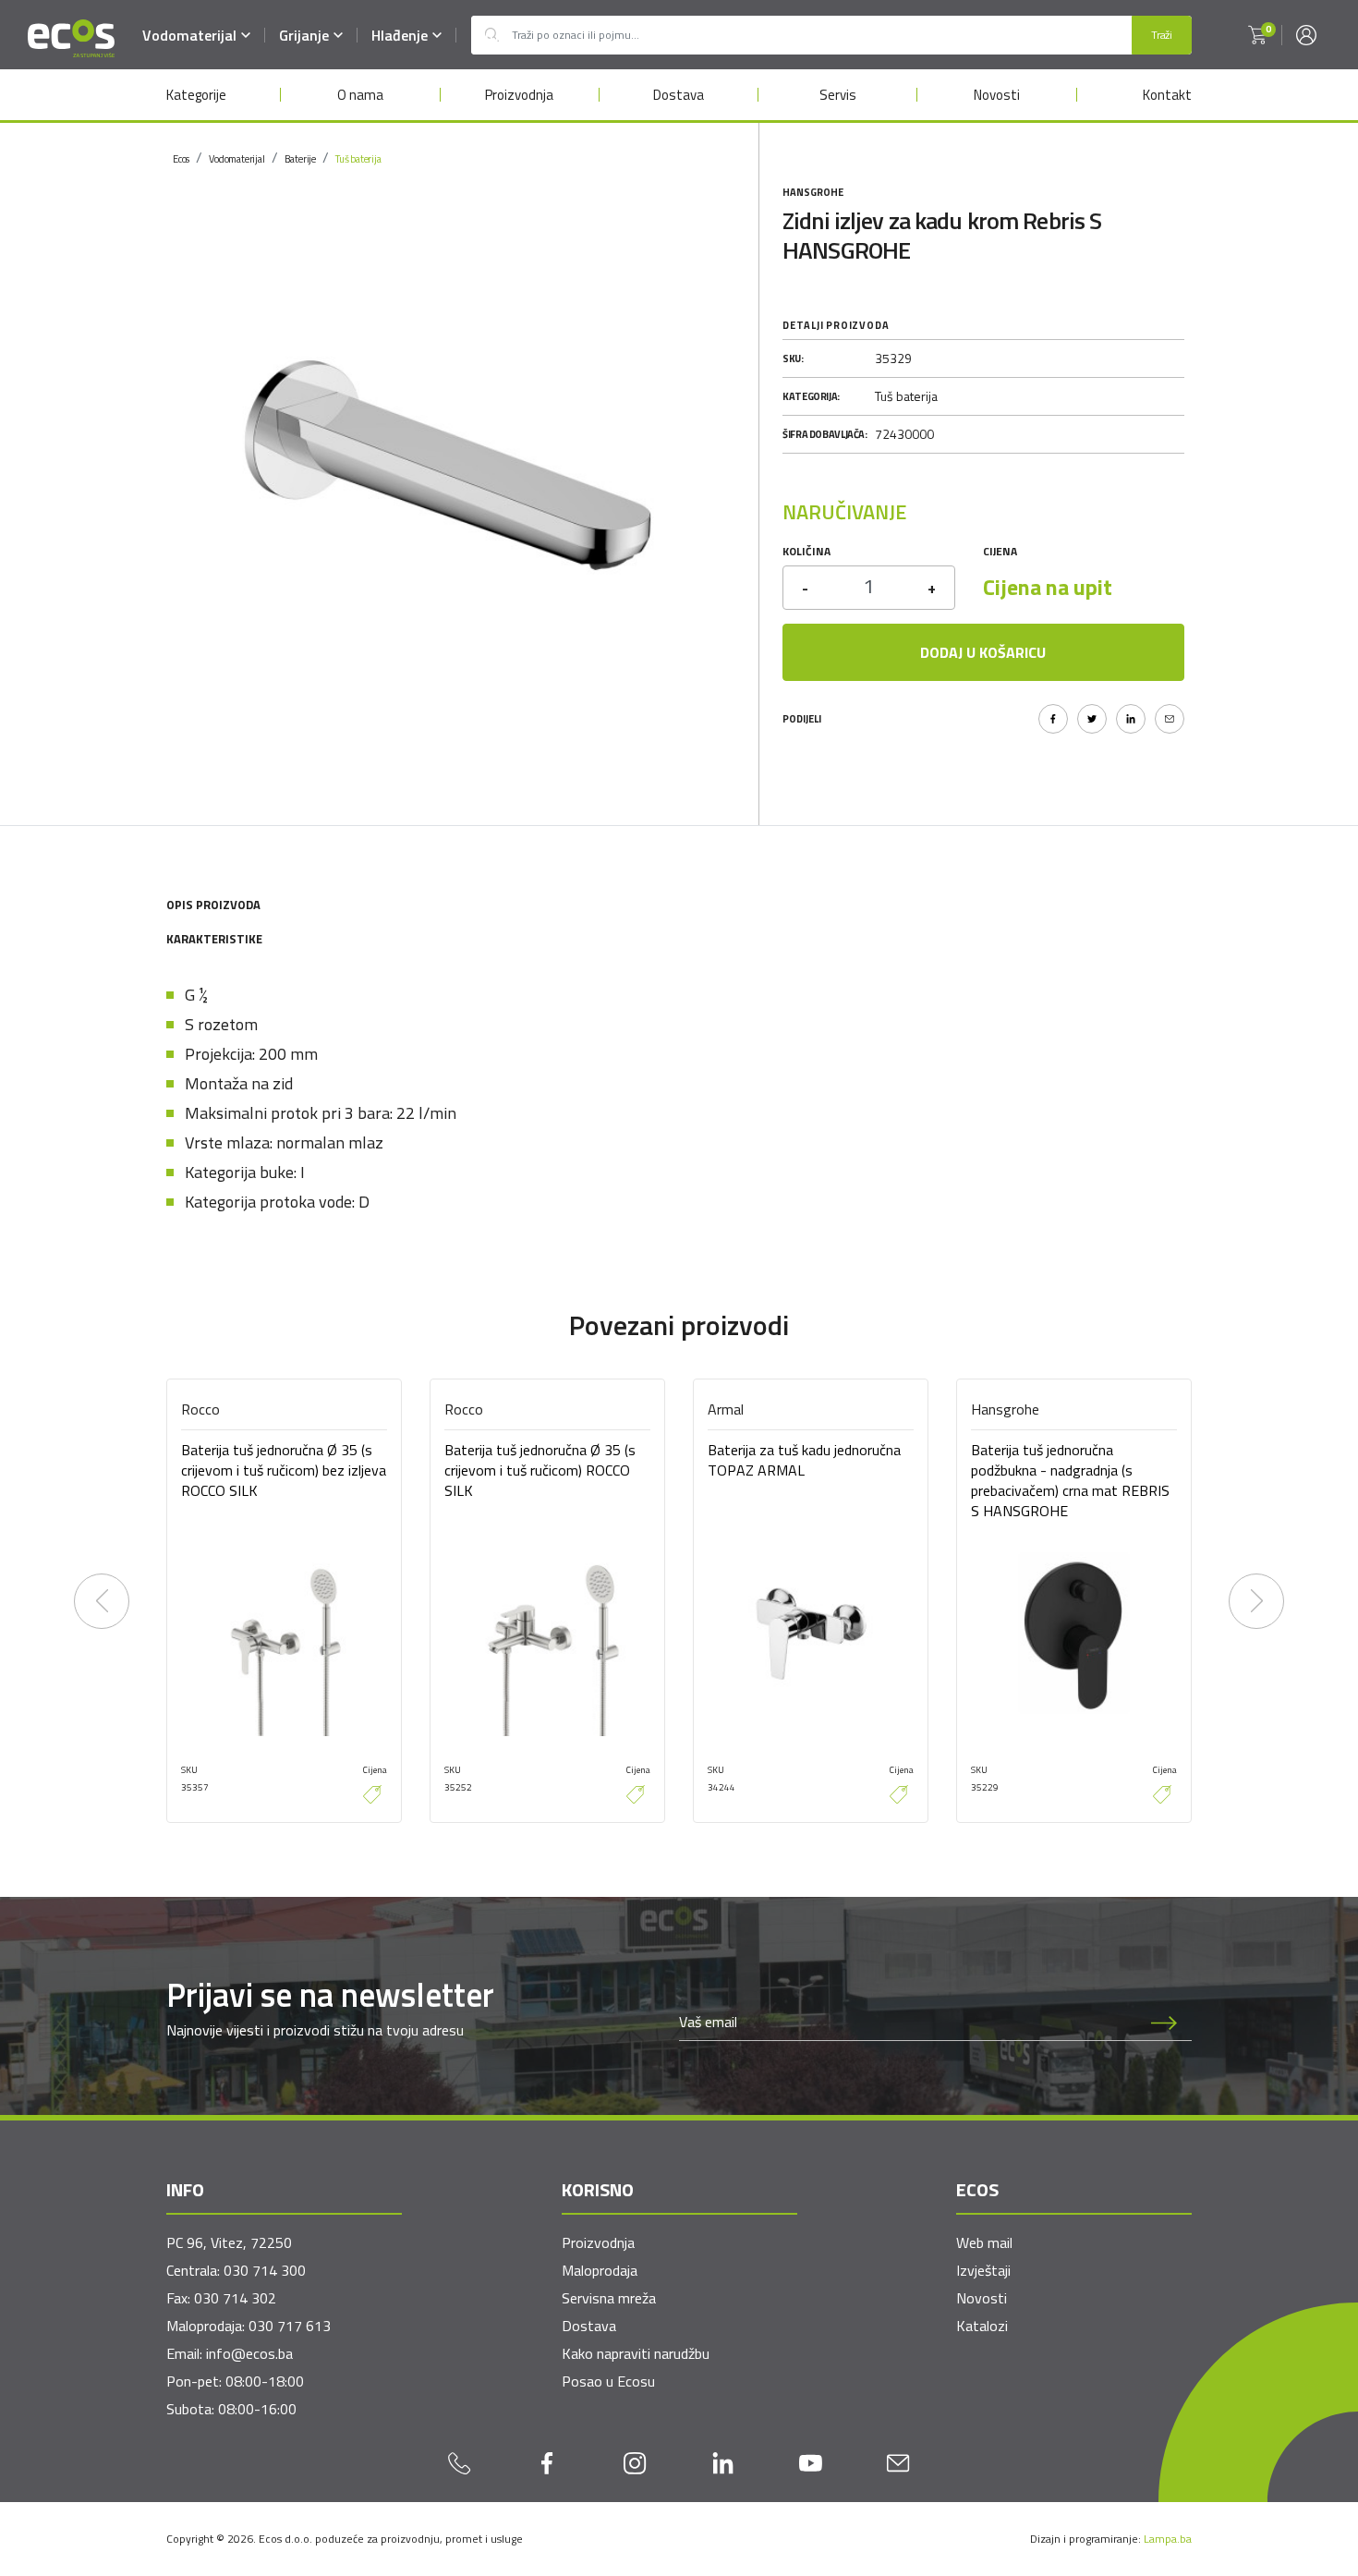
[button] (1257, 35)
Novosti (997, 95)
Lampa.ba (1168, 2539)
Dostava (679, 95)
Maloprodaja (600, 2270)
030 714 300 (265, 2270)
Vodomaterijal (189, 35)
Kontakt (1167, 95)
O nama (360, 95)
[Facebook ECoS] (547, 2462)
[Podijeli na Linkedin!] (1131, 719)
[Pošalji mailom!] (1170, 719)
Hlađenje (400, 35)
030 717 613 (290, 2326)
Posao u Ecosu (608, 2381)
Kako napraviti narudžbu (636, 2353)
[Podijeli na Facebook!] (1053, 719)
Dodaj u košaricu (983, 652)
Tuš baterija (358, 159)
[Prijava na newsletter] (1164, 2022)
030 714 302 (235, 2298)
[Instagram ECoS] (635, 2462)
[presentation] (102, 1601)
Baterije (300, 159)
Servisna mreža (609, 2298)
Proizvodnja (519, 95)
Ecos (181, 159)
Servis (838, 95)
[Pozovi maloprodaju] (460, 2462)
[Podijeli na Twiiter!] (1092, 719)
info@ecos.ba (249, 2353)
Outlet (491, 35)
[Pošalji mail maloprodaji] (898, 2462)
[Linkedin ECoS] (723, 2462)
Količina (806, 551)
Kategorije (196, 95)
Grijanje (304, 35)
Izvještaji (983, 2270)
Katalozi (982, 2326)
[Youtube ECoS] (811, 2462)
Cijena (1000, 551)
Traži (1162, 35)
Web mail (984, 2242)
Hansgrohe (813, 192)
